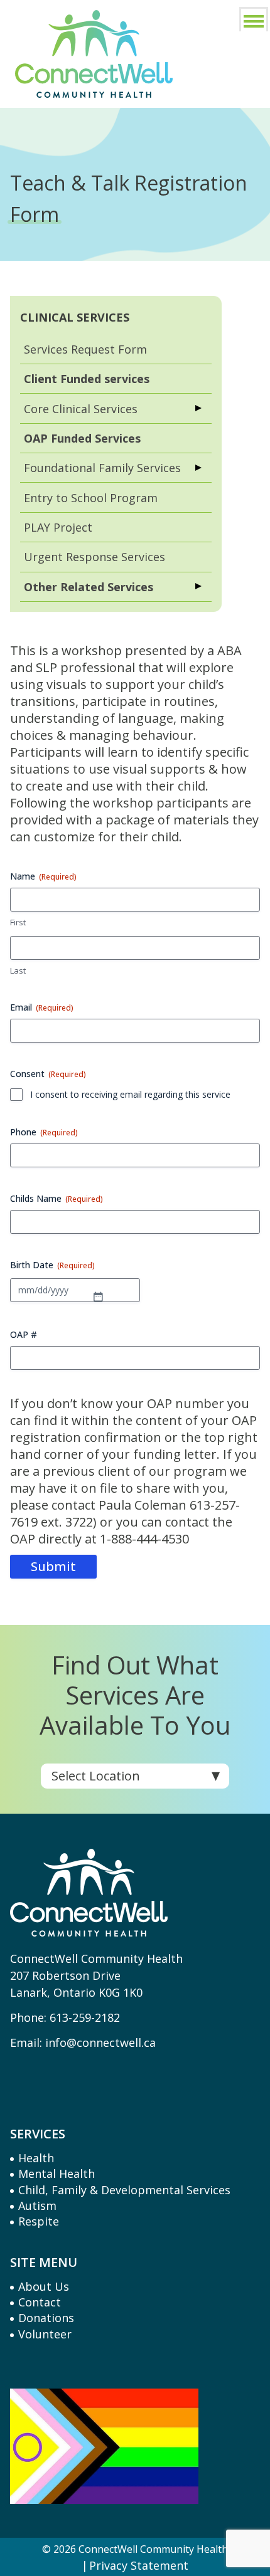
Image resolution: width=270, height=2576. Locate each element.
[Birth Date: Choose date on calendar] (98, 1290)
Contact (40, 2302)
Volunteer (45, 2334)
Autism (37, 2205)
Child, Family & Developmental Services (124, 2190)
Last (18, 970)
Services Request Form (85, 349)
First (18, 922)
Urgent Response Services (94, 557)
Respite (39, 2221)
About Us (44, 2286)
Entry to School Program (91, 498)
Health (36, 2158)
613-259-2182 (85, 2017)
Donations (46, 2318)
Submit (53, 1566)
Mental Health (57, 2174)
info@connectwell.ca (100, 2042)
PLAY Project (58, 527)
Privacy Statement (139, 2566)
